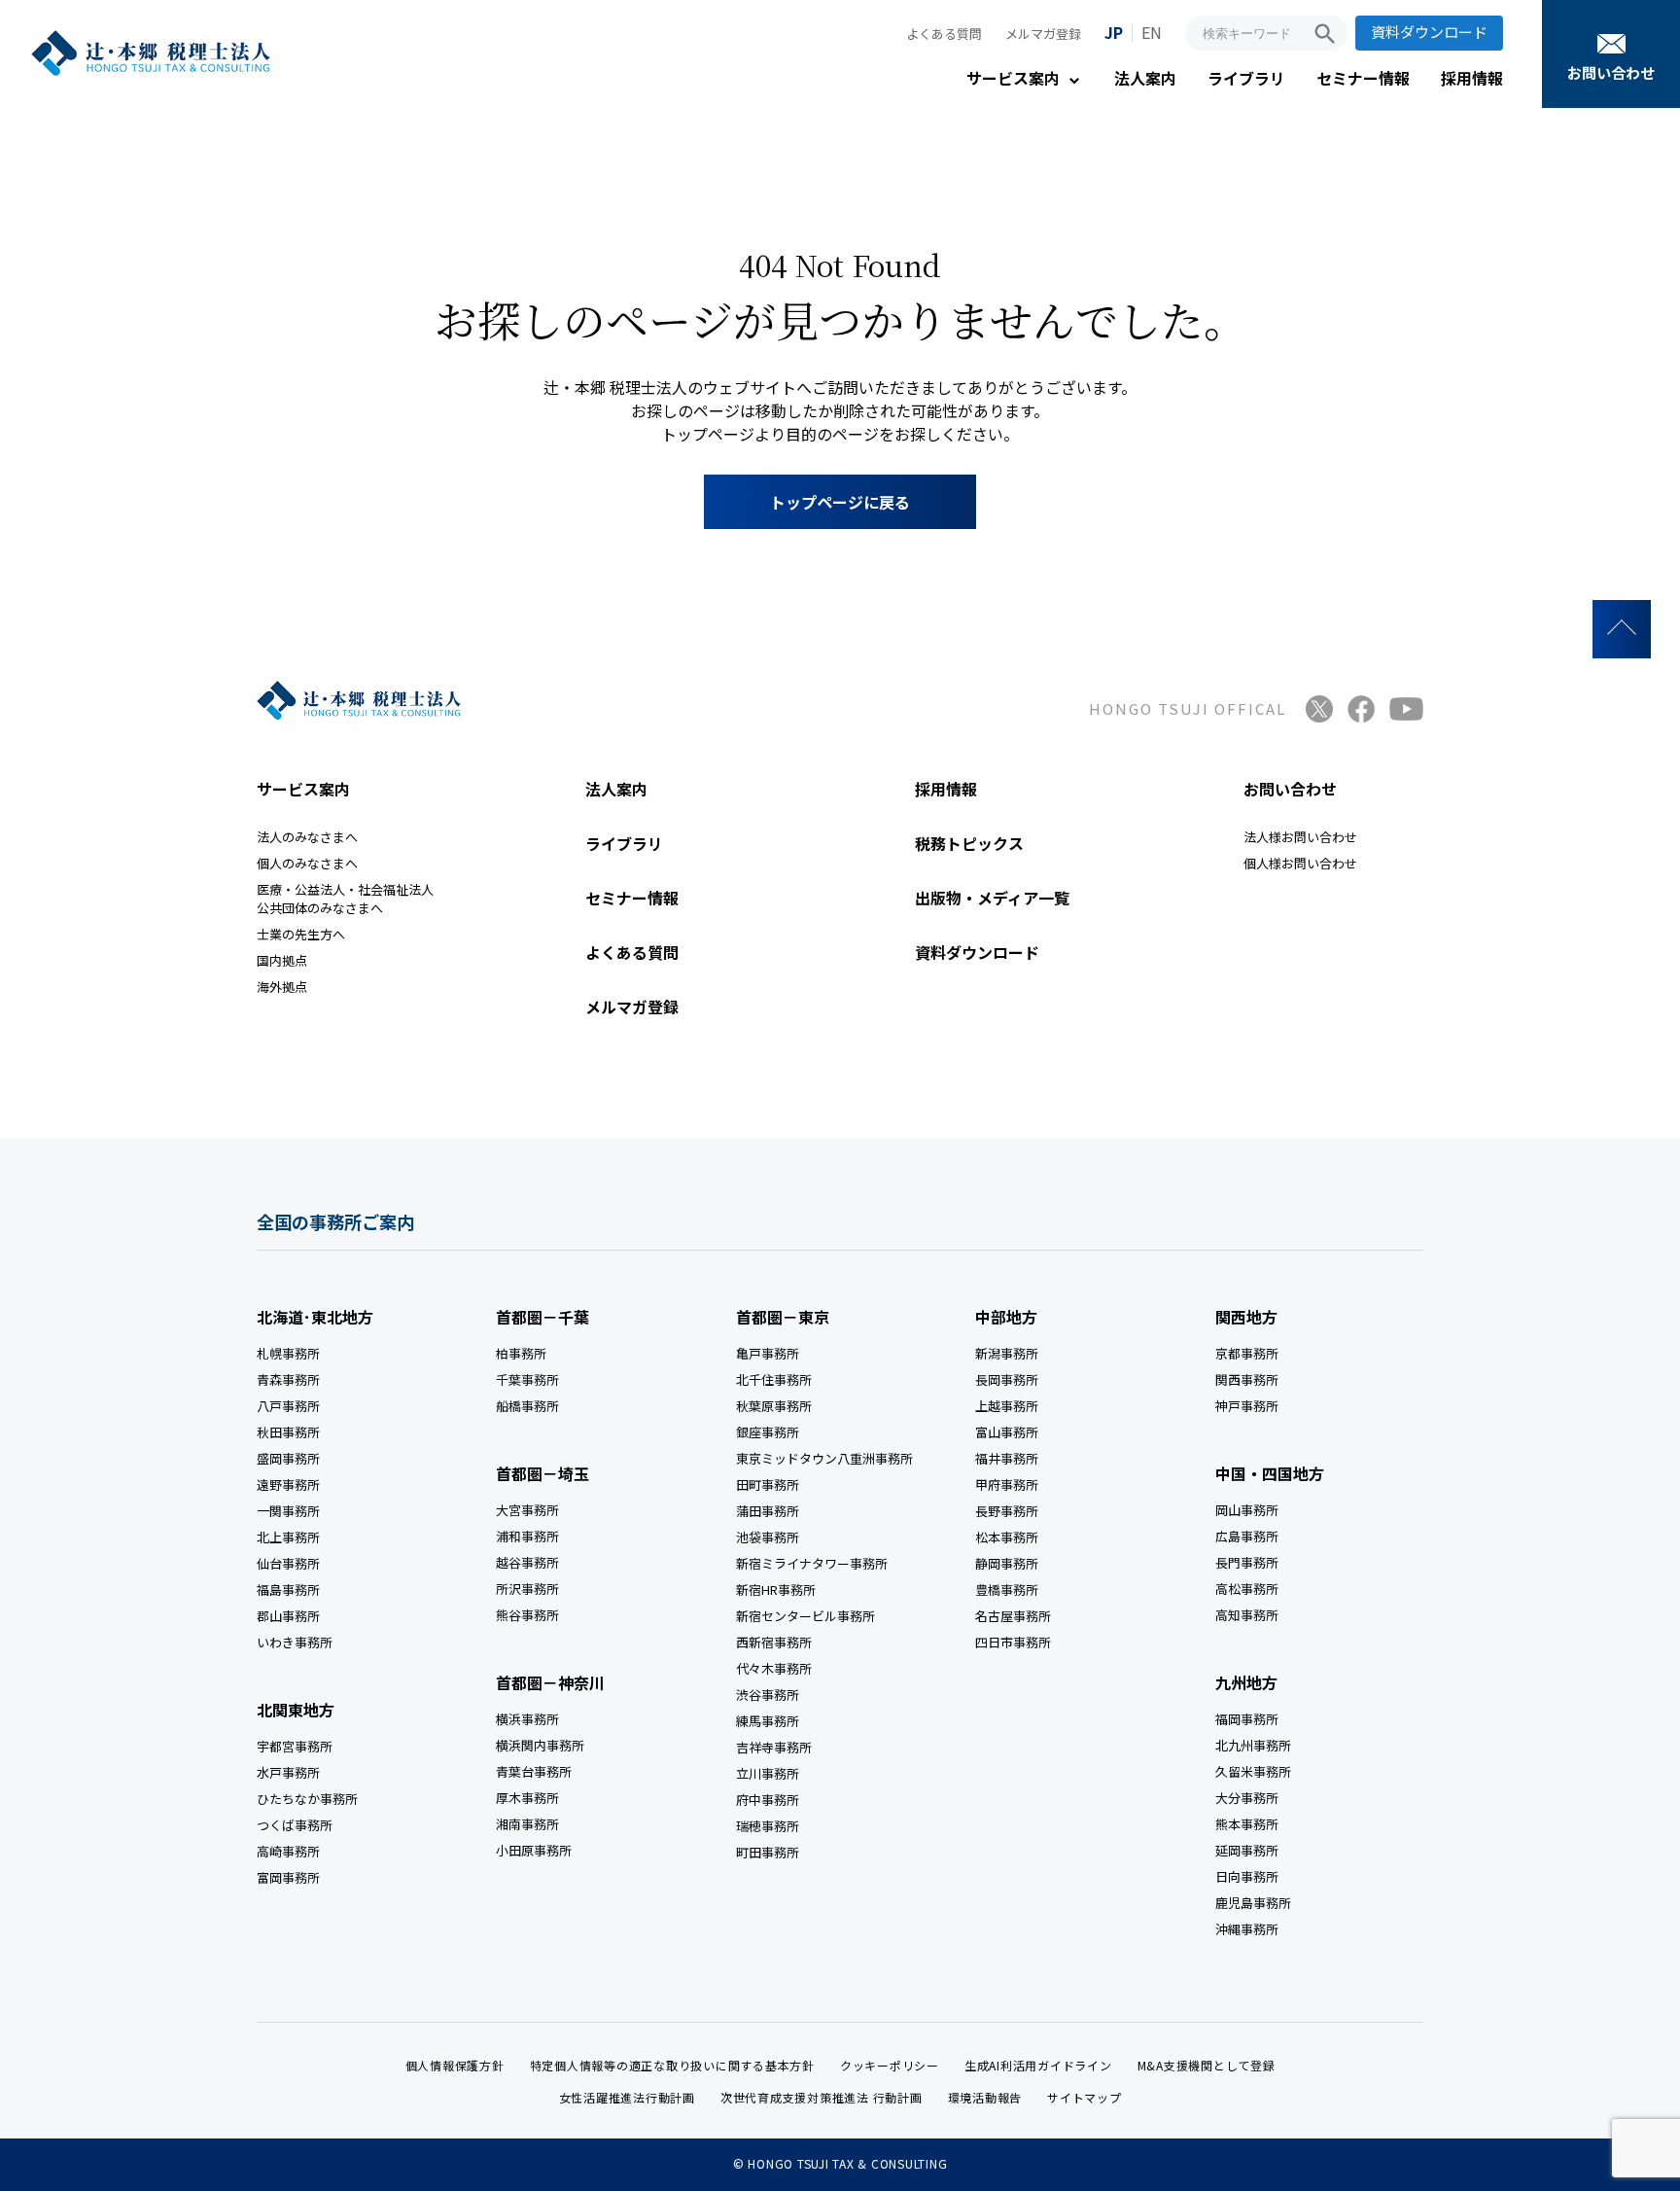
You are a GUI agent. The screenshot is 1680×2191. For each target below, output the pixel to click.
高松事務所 (1247, 1589)
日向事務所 (1247, 1876)
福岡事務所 (1247, 1719)
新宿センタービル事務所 (805, 1616)
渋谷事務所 (768, 1695)
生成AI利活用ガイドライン (1038, 2065)
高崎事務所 (288, 1851)
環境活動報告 (985, 2097)
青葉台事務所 (534, 1771)
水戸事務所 (288, 1772)
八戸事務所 (288, 1406)
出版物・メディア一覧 (992, 898)
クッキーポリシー (890, 2065)
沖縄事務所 (1247, 1929)
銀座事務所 (768, 1432)
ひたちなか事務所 (307, 1799)
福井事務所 (1007, 1458)
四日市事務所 (1013, 1642)
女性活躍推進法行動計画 (627, 2097)
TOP (1622, 629)
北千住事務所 (774, 1379)
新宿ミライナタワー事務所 (812, 1563)
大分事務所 (1247, 1798)
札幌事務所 (288, 1353)
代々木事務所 (774, 1668)
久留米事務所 (1253, 1771)
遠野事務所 (288, 1484)
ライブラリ (1246, 78)
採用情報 (1472, 78)
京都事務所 (1247, 1353)
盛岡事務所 (288, 1458)
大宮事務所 (527, 1510)
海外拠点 (282, 987)
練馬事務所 (768, 1721)
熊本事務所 (1247, 1824)
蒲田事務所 (768, 1511)
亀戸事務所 (768, 1353)
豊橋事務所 (1007, 1590)
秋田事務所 (288, 1432)
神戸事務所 (1247, 1406)
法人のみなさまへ (307, 837)
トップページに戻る (840, 502)
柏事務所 (521, 1353)
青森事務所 (288, 1379)
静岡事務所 (1007, 1563)
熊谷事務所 (527, 1615)
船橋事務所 (527, 1406)
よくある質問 (944, 34)
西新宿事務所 (774, 1642)
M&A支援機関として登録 (1207, 2065)
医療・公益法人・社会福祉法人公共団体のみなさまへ (345, 899)
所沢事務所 (527, 1589)
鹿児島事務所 (1253, 1903)
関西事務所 (1247, 1379)
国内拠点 (282, 960)
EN (1152, 32)
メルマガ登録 (1043, 34)
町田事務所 (768, 1852)
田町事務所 (768, 1484)
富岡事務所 (288, 1877)
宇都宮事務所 (295, 1746)
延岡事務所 (1247, 1850)
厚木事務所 (527, 1798)
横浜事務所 (527, 1719)
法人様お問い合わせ (1300, 837)
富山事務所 (1007, 1432)
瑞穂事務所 (768, 1826)
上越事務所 (1007, 1406)
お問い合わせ (1611, 72)
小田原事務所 (534, 1850)
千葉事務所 (527, 1379)
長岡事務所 (1007, 1379)
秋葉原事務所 (774, 1406)
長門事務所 (1247, 1562)
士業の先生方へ (301, 934)
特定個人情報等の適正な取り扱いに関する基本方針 (672, 2065)
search (1325, 34)
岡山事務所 (1247, 1510)
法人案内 (1145, 78)
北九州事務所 (1253, 1745)
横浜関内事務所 (540, 1745)
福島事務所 (288, 1590)
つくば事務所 (295, 1825)
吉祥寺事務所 (774, 1747)
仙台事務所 (288, 1563)
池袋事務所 (768, 1537)
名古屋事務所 (1013, 1616)
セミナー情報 (1363, 78)
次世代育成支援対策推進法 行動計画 (822, 2097)
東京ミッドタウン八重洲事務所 (824, 1458)
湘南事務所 (527, 1824)
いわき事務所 (295, 1642)
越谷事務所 (527, 1562)
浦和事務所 (527, 1536)
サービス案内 (1013, 78)
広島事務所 (1247, 1536)
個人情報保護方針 (455, 2065)
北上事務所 (288, 1537)
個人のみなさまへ (307, 863)
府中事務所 (768, 1800)
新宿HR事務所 (776, 1590)
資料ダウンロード (1429, 32)
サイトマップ (1085, 2097)
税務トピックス (969, 843)
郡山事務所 (288, 1616)
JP (1114, 32)
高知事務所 (1247, 1615)
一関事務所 (288, 1511)
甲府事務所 (1007, 1484)
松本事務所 (1007, 1537)
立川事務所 (768, 1773)
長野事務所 (1007, 1511)
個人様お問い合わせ (1300, 863)
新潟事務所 (1007, 1353)
